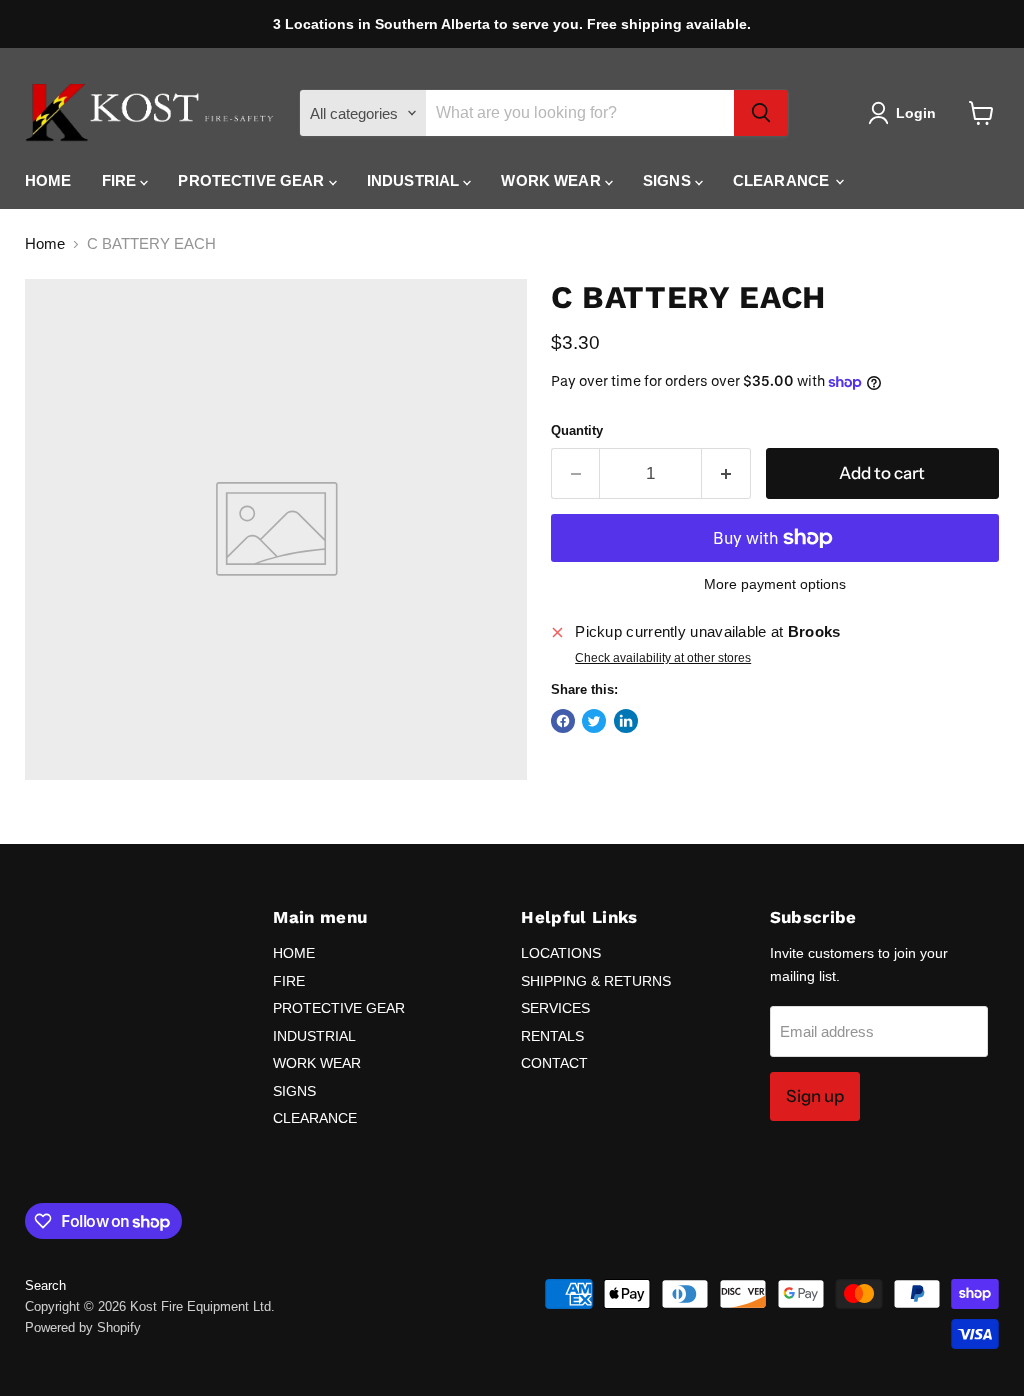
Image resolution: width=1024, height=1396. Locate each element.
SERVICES (555, 1008)
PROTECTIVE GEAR (253, 180)
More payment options (775, 584)
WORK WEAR (553, 180)
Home (45, 243)
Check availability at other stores (663, 658)
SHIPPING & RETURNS (596, 981)
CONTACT (554, 1063)
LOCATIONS (561, 953)
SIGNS (669, 180)
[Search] (761, 113)
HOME (48, 180)
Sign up (815, 1096)
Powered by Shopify (83, 1327)
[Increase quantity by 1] (726, 473)
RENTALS (552, 1036)
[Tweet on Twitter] (594, 721)
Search (45, 1285)
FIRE (121, 180)
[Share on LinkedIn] (626, 721)
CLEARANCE (783, 180)
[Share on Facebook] (563, 721)
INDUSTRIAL (415, 180)
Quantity (577, 430)
